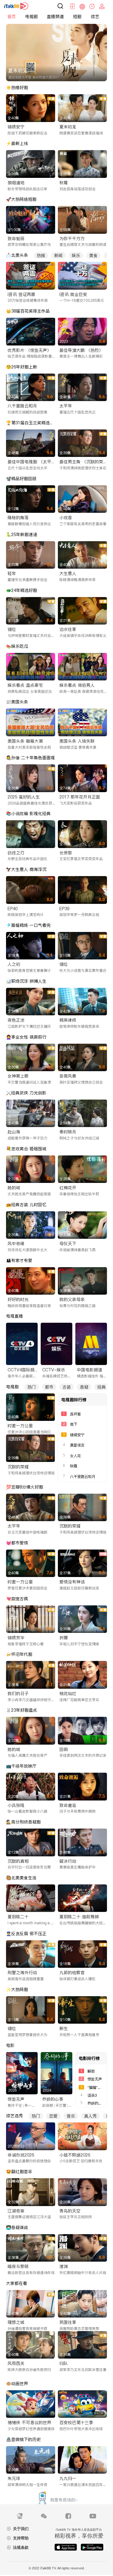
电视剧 (31, 17)
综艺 (95, 17)
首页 (11, 17)
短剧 (77, 17)
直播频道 (55, 17)
